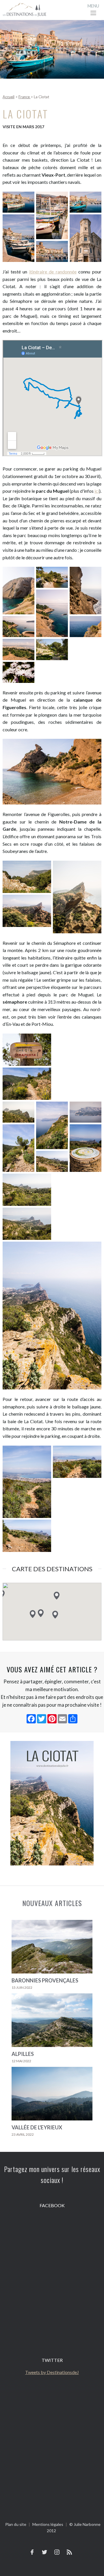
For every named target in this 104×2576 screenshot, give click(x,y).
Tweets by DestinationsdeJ (52, 2372)
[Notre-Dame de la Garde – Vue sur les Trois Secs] (27, 912)
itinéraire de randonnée (53, 272)
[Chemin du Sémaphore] (27, 1051)
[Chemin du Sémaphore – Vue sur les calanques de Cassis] (52, 1126)
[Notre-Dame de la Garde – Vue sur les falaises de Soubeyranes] (27, 878)
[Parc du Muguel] (18, 627)
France (25, 97)
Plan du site (16, 2524)
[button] (33, 1614)
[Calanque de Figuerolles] (52, 773)
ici (97, 491)
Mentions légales (48, 2524)
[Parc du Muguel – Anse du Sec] (18, 591)
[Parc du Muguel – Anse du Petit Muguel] (52, 578)
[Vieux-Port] (18, 203)
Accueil (9, 97)
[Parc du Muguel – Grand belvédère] (86, 591)
